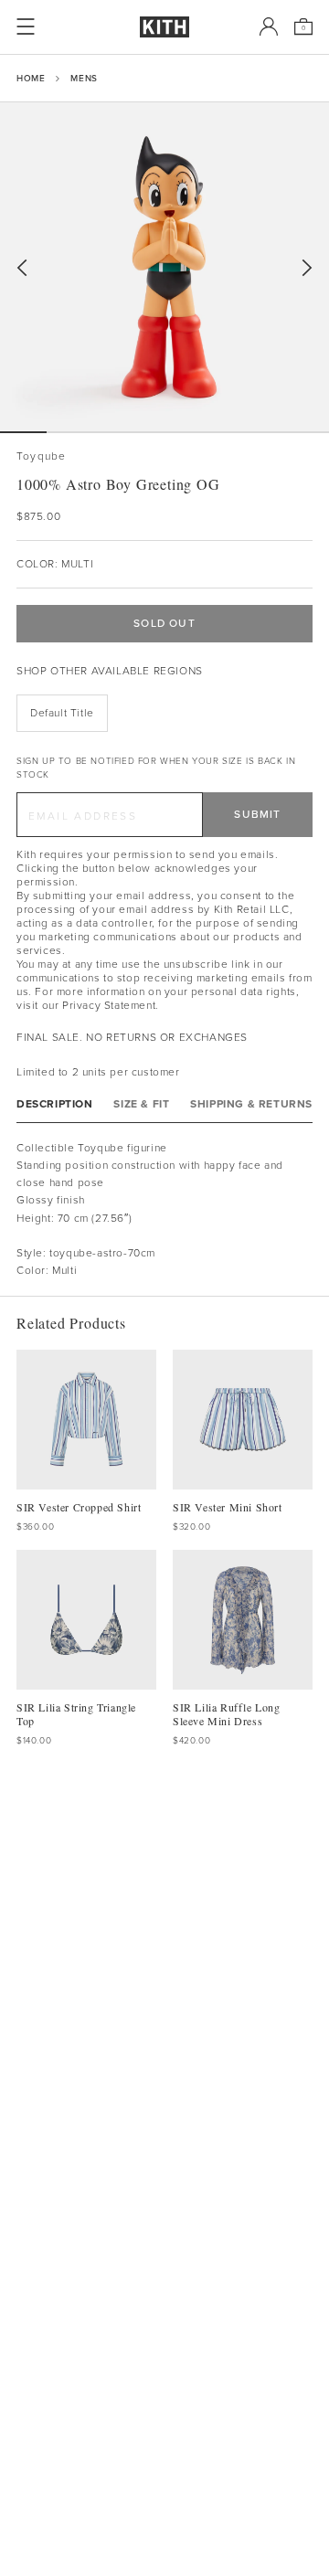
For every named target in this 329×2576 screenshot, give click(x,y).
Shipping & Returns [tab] (251, 1104)
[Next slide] (307, 268)
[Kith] (164, 27)
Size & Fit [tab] (141, 1104)
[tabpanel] (164, 1210)
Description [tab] (55, 1104)
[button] (70, 432)
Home (31, 78)
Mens (84, 78)
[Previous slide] (22, 268)
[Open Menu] (26, 27)
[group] (164, 267)
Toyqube (41, 456)
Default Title (62, 713)
